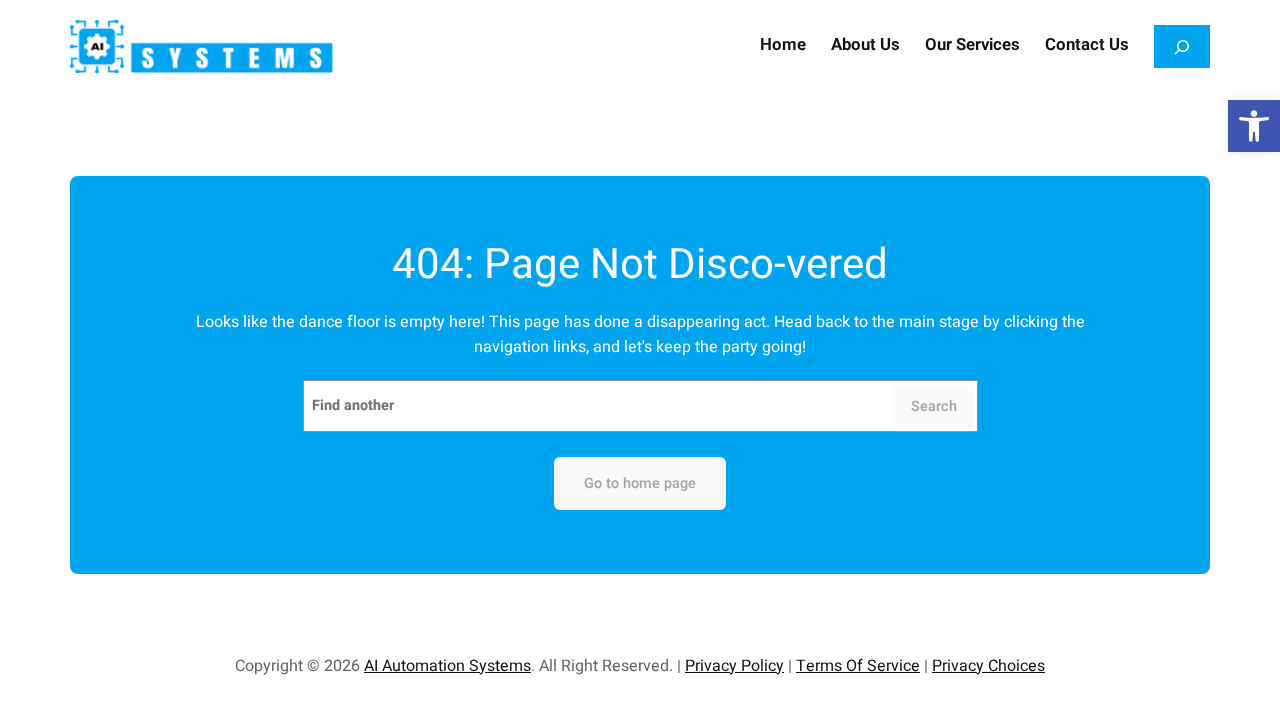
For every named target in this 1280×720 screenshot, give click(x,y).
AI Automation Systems (447, 666)
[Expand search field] (1182, 46)
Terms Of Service (858, 666)
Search (934, 406)
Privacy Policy (734, 666)
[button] (1254, 126)
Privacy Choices (988, 666)
